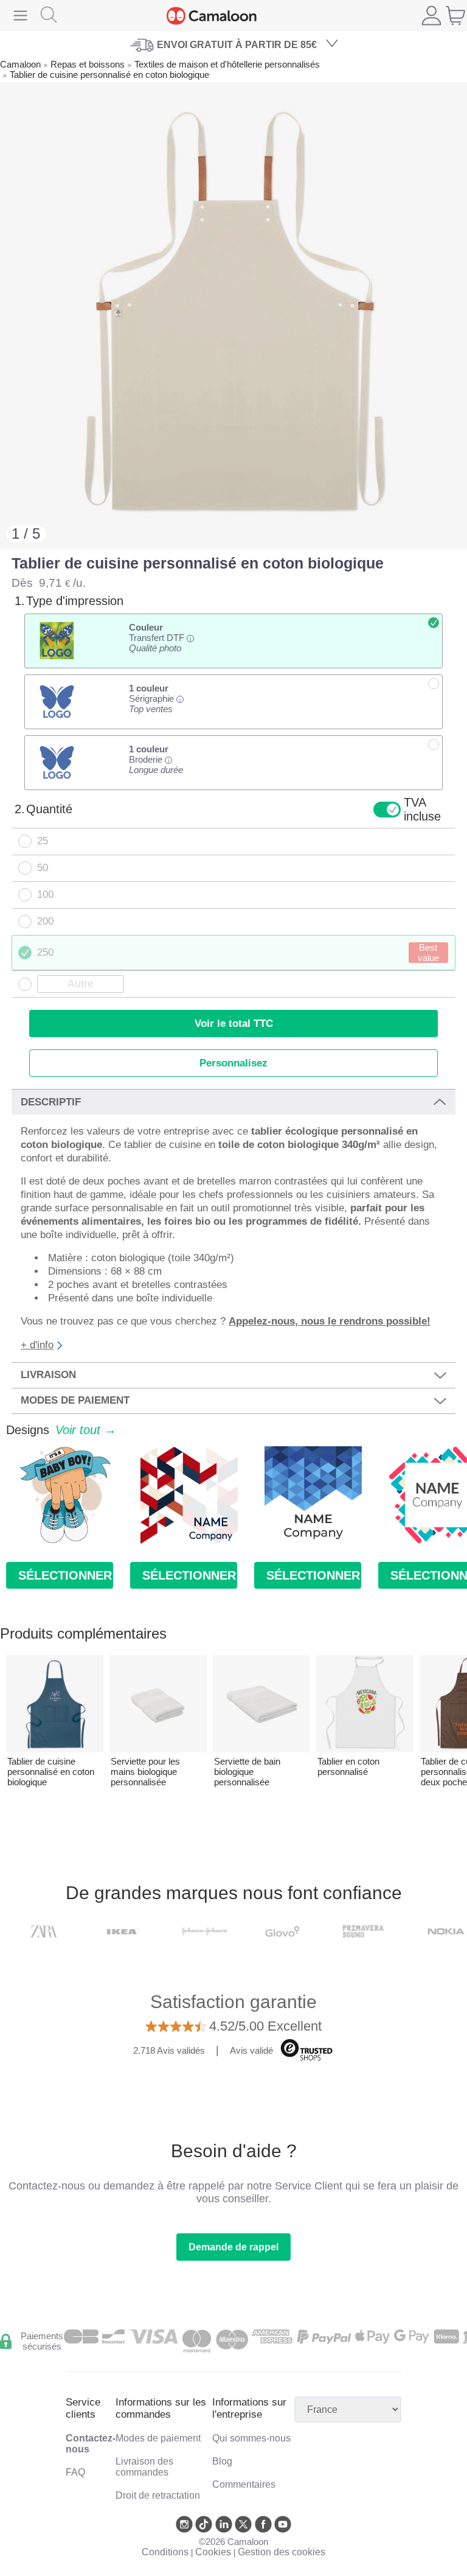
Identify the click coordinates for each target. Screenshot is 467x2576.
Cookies (213, 2552)
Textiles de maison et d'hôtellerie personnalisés (227, 64)
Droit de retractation (158, 2495)
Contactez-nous (91, 2444)
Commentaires (244, 2484)
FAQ (75, 2472)
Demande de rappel (233, 2247)
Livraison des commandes (144, 2467)
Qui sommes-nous (251, 2438)
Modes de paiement (158, 2438)
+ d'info (37, 1345)
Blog (222, 2461)
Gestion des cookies (282, 2552)
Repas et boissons (88, 64)
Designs (61, 1430)
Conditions (165, 2552)
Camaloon (20, 64)
